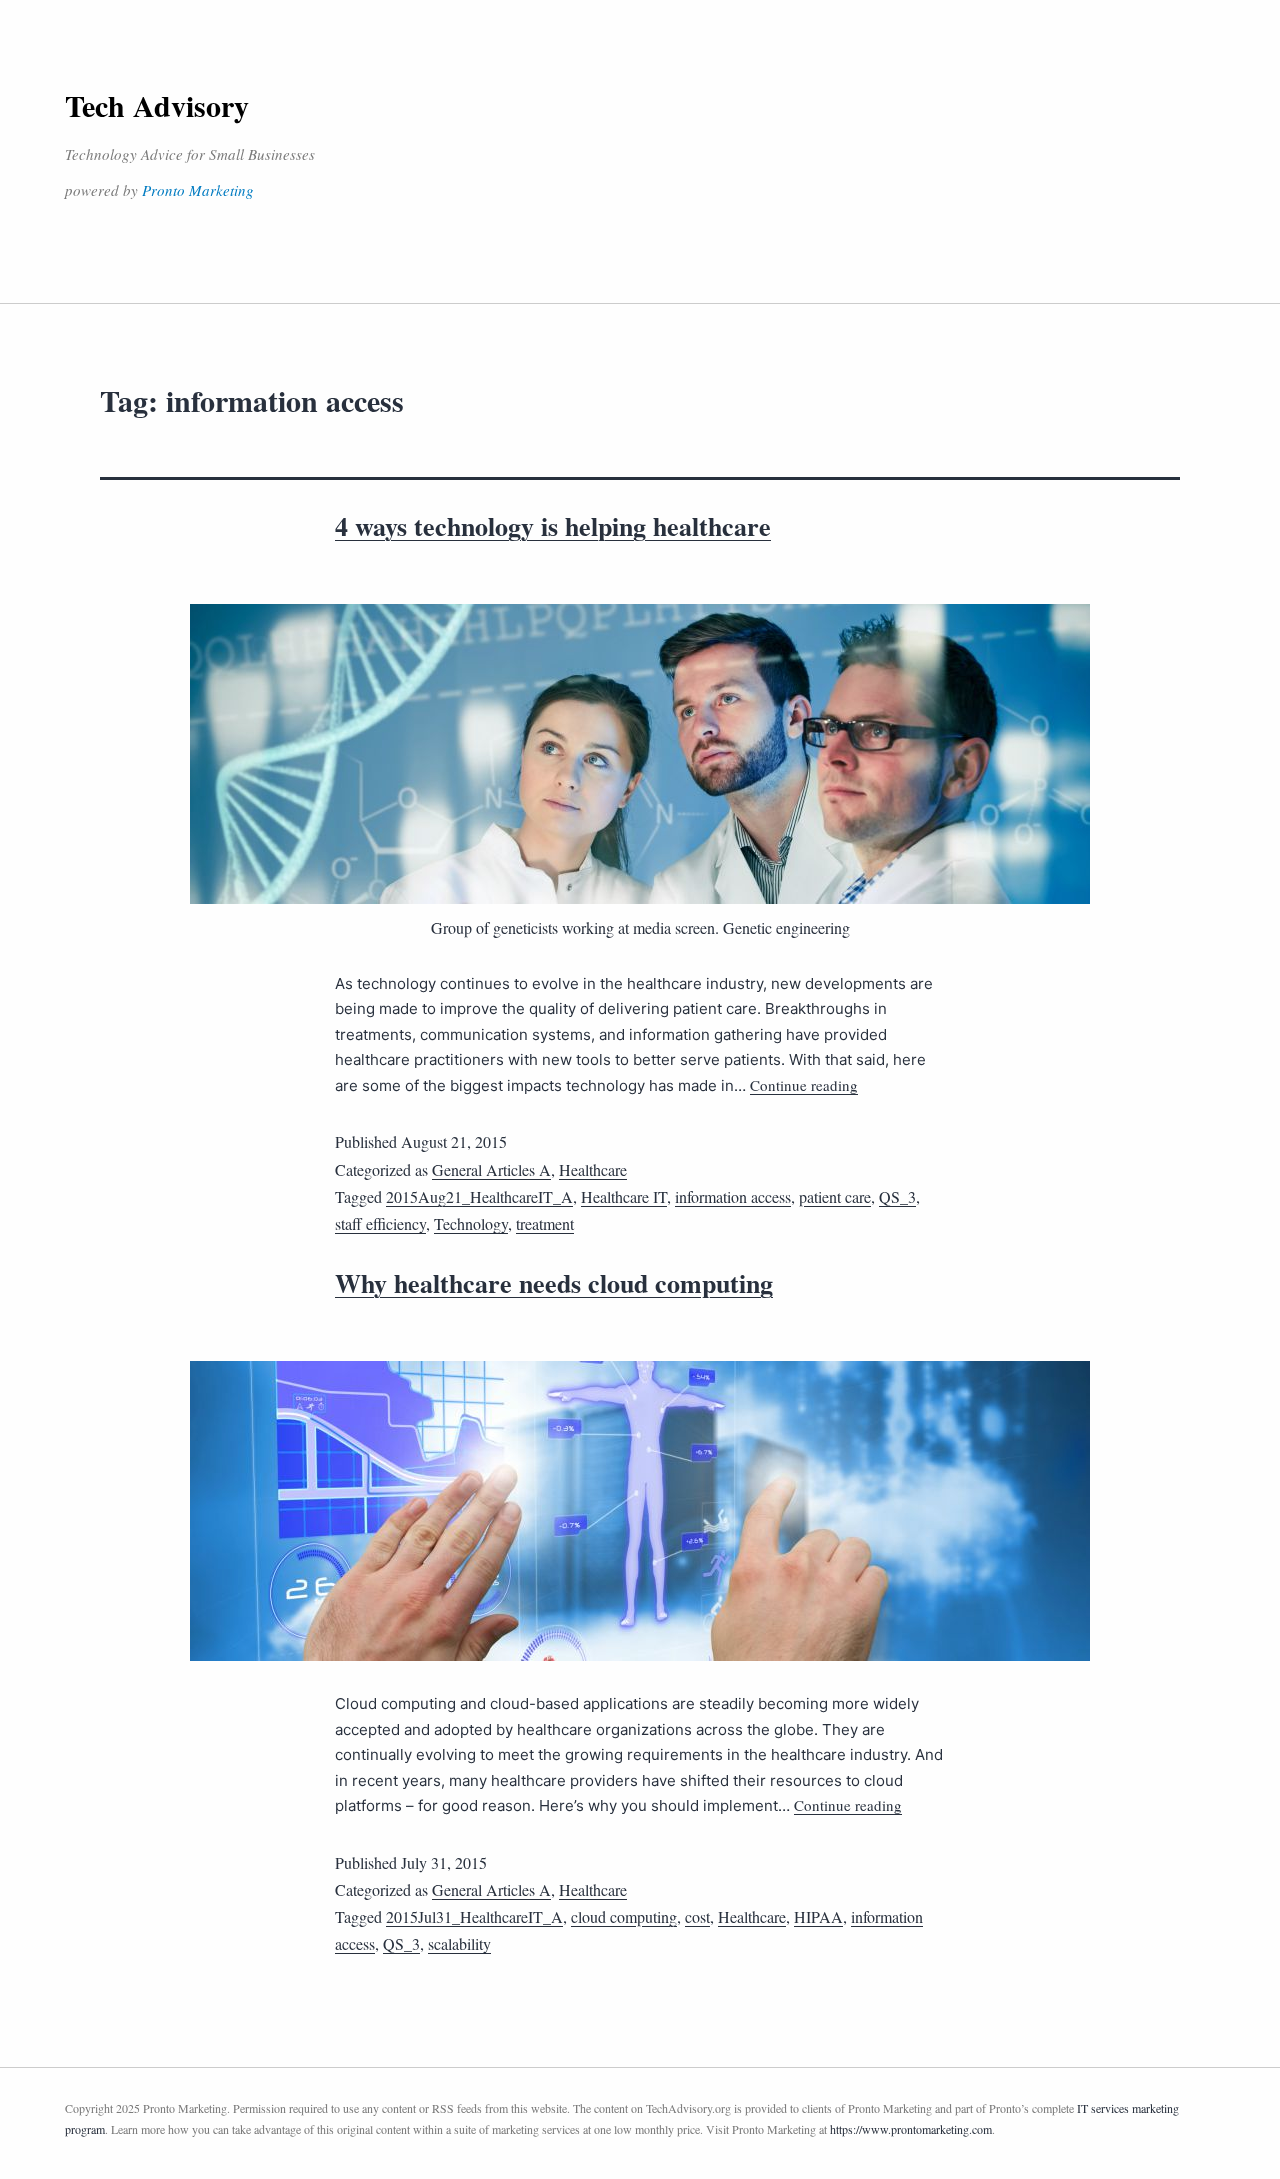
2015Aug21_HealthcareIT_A (479, 1196)
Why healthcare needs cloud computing (554, 1283)
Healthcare (593, 1169)
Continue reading (804, 1085)
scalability (459, 1943)
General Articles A (491, 1169)
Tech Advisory (157, 105)
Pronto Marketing (198, 190)
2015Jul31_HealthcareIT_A (474, 1916)
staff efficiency (380, 1223)
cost (697, 1916)
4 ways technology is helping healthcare (553, 526)
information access (733, 1196)
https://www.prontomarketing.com (911, 2129)
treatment (545, 1223)
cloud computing (624, 1916)
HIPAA (818, 1916)
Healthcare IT (624, 1196)
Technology (471, 1223)
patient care (835, 1196)
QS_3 (897, 1196)
